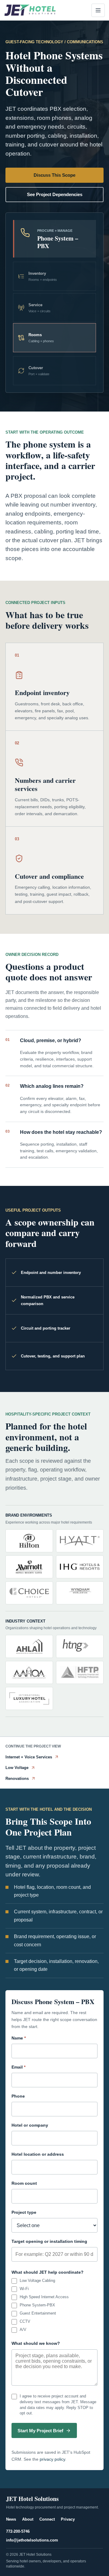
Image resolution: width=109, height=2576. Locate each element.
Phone (18, 2096)
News (11, 2519)
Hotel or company (30, 2125)
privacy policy (52, 2459)
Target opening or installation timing (49, 2241)
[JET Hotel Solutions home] (30, 10)
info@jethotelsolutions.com (32, 2540)
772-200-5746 (18, 2531)
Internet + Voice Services (29, 1757)
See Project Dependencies (55, 194)
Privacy (68, 2519)
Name (19, 2038)
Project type (24, 2212)
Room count (24, 2183)
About (28, 2519)
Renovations (17, 1779)
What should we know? (36, 2343)
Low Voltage (17, 1768)
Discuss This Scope (54, 175)
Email (18, 2067)
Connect (47, 2519)
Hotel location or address (38, 2154)
